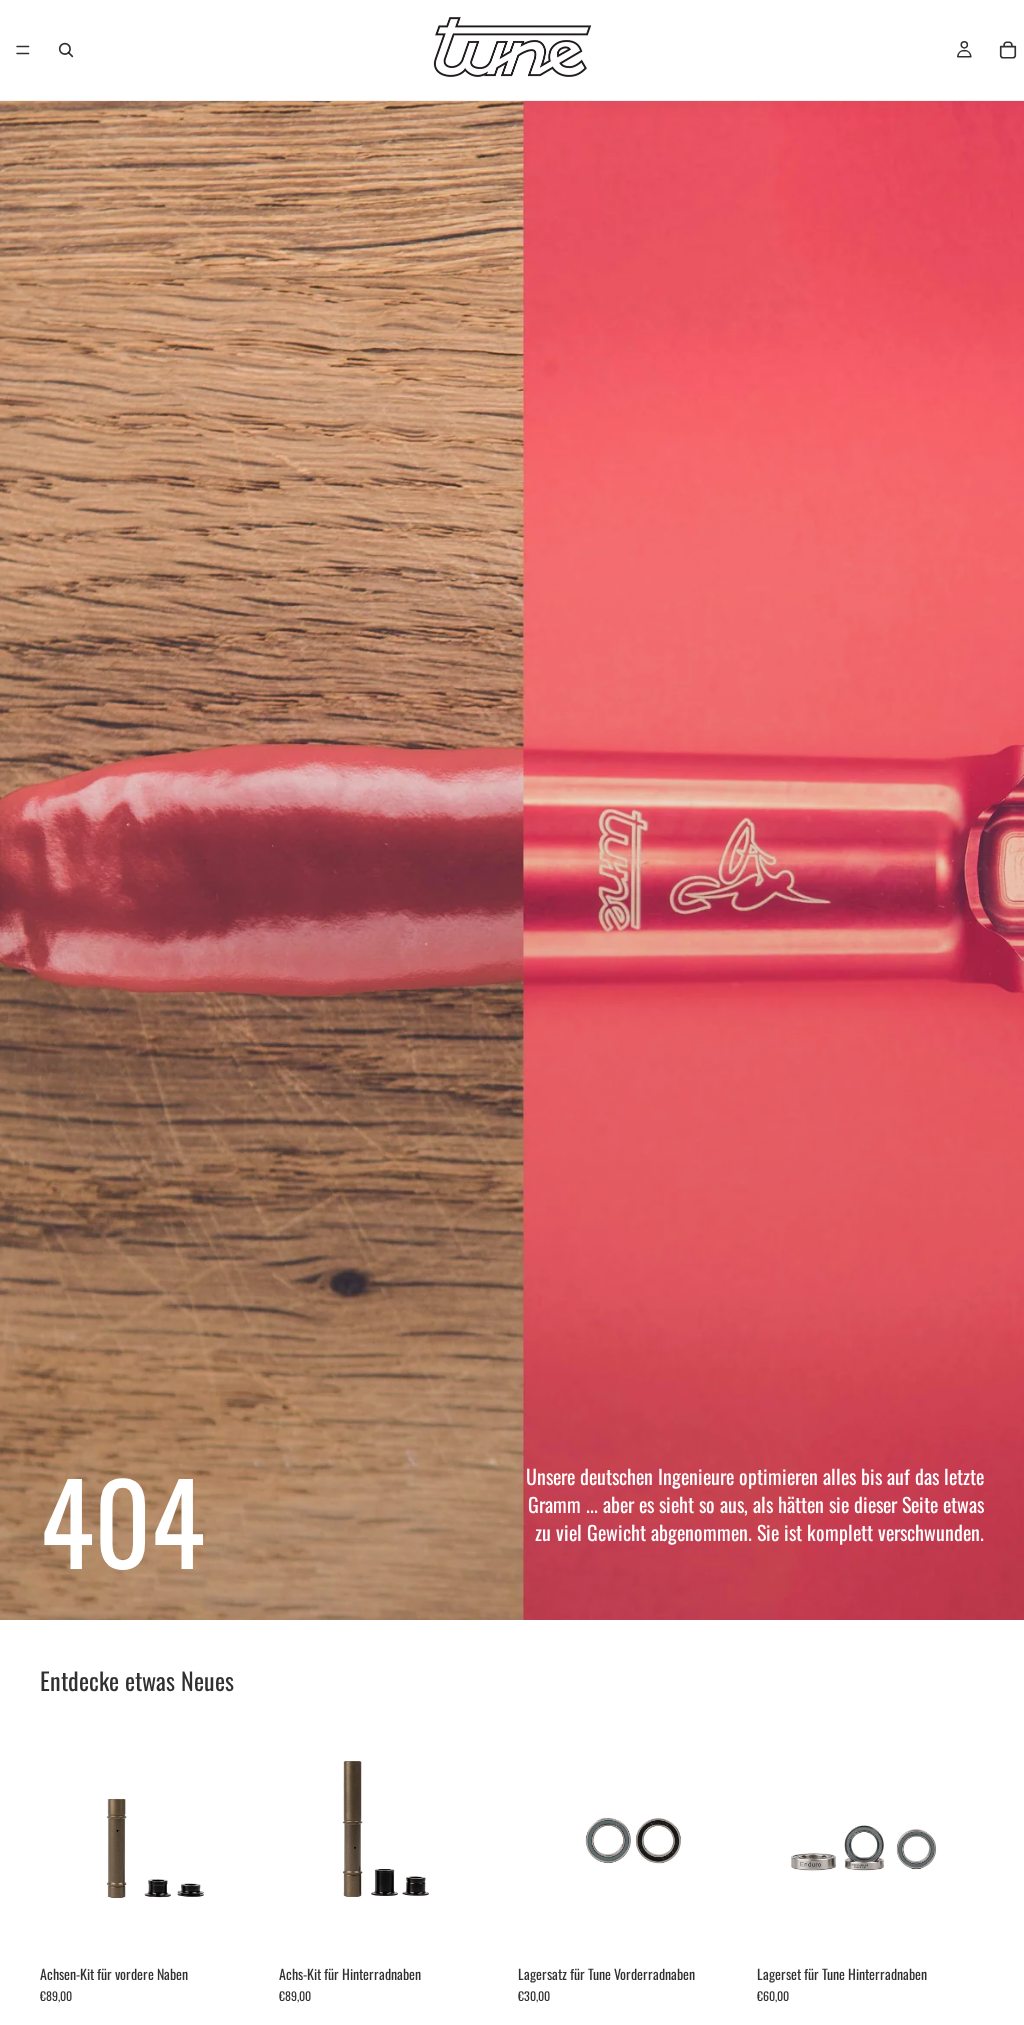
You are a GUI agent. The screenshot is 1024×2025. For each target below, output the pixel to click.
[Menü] (23, 50)
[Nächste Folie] (245, 1842)
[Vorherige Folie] (62, 1842)
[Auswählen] (236, 1924)
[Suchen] (66, 50)
